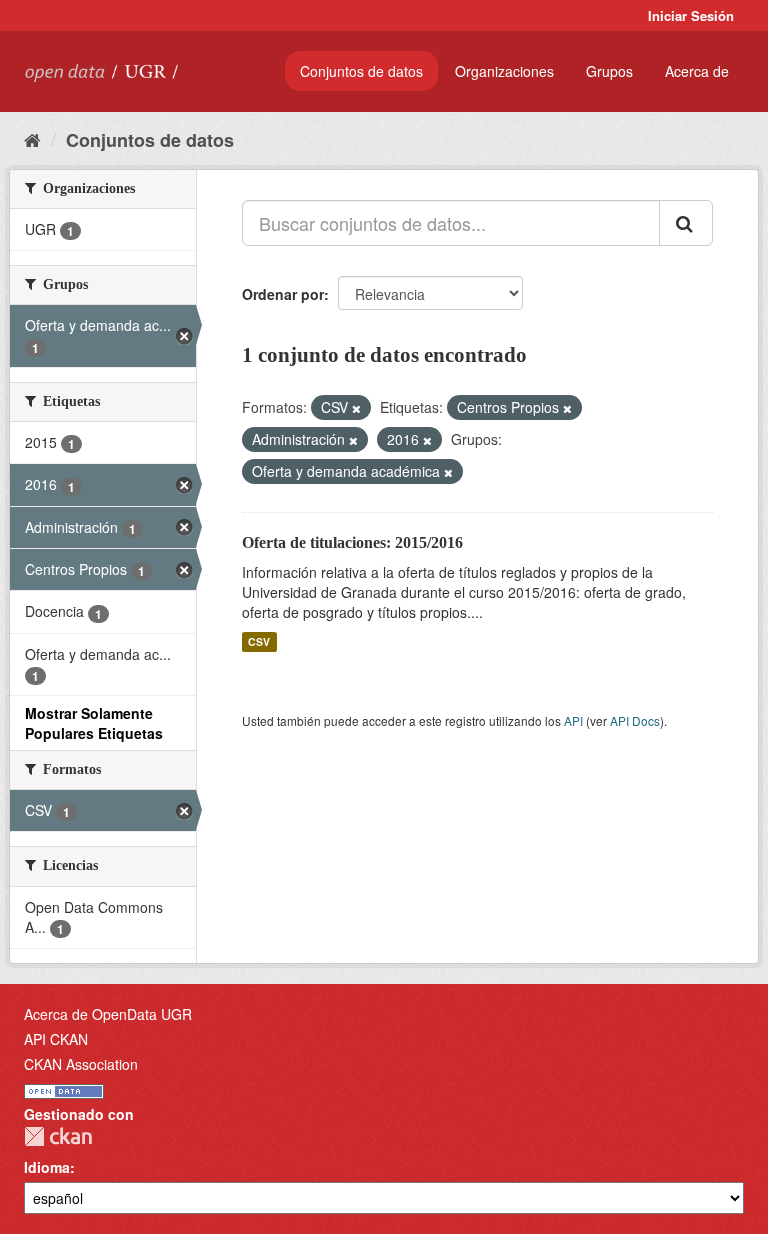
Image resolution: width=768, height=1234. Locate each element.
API (573, 720)
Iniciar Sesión (691, 15)
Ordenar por (283, 294)
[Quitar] (356, 408)
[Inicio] (32, 139)
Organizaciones (504, 71)
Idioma (47, 1167)
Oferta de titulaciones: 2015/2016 (352, 542)
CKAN (58, 1136)
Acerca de (697, 71)
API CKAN (56, 1039)
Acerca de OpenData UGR (108, 1014)
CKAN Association (81, 1064)
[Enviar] (686, 223)
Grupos (609, 71)
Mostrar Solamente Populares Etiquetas (94, 723)
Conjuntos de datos (361, 71)
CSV (259, 641)
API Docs (635, 720)
